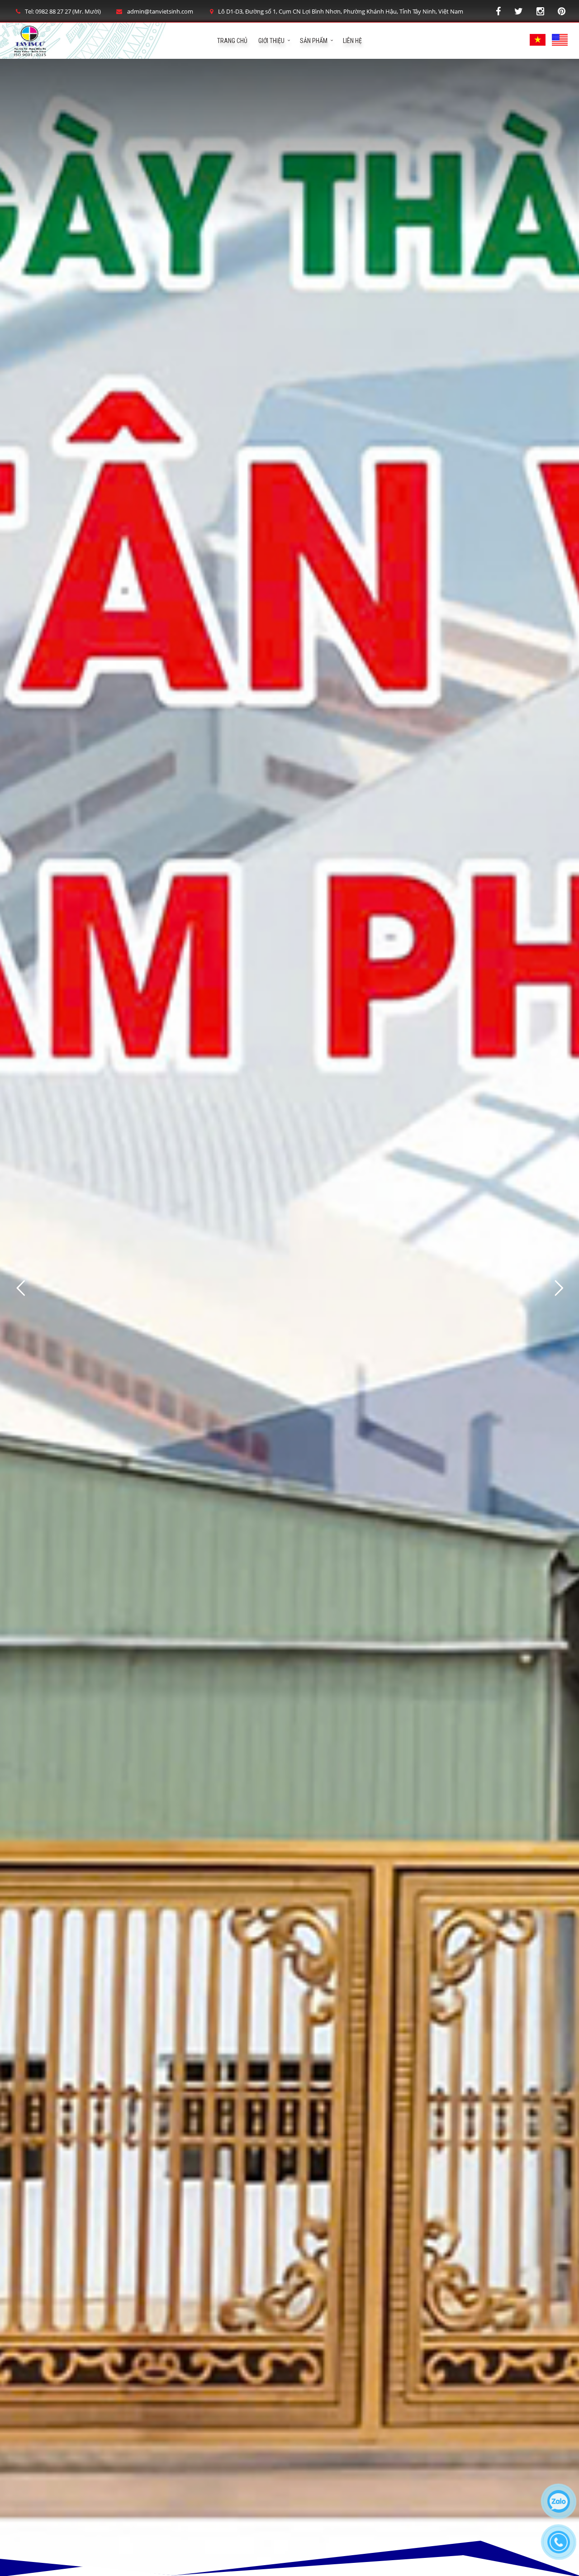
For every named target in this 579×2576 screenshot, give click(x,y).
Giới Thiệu (271, 41)
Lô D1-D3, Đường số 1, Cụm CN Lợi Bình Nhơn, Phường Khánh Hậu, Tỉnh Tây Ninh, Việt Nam (341, 11)
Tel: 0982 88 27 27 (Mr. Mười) (63, 11)
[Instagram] (540, 11)
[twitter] (519, 11)
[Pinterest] (562, 11)
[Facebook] (498, 11)
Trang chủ (232, 41)
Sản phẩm (314, 41)
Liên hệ (352, 41)
